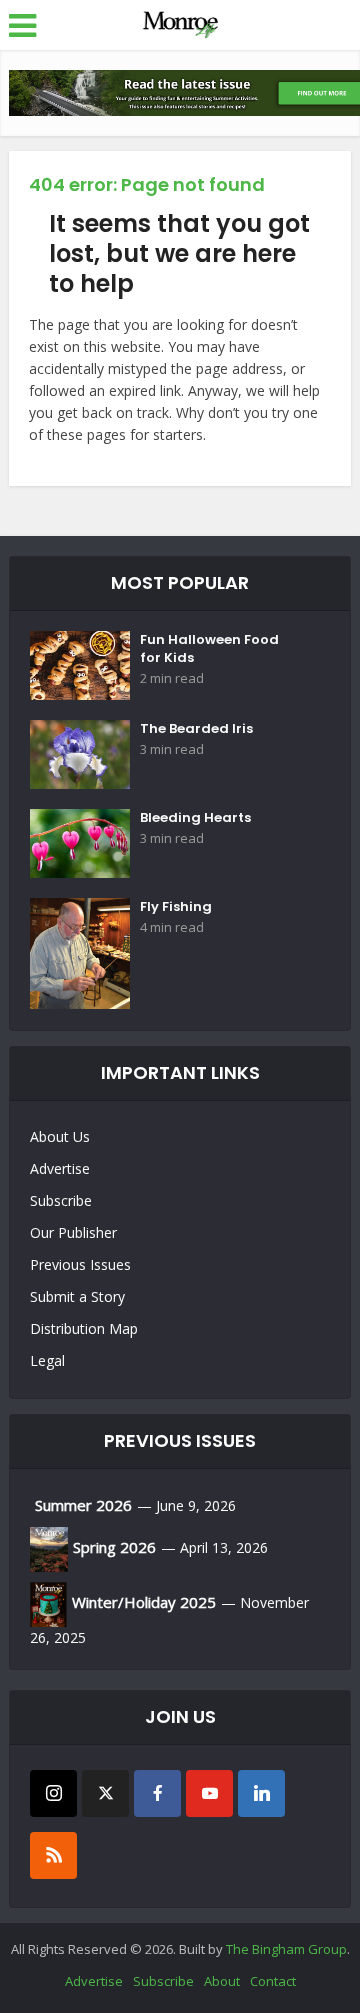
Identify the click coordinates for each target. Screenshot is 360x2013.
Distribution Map (84, 1328)
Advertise (60, 1168)
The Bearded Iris (196, 729)
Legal (47, 1360)
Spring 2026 (114, 1547)
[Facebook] (157, 1793)
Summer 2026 (83, 1505)
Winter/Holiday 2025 (144, 1602)
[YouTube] (209, 1793)
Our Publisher (73, 1232)
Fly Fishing (176, 907)
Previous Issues (80, 1264)
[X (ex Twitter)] (105, 1793)
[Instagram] (53, 1793)
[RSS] (53, 1855)
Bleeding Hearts (195, 818)
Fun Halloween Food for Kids (209, 649)
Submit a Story (77, 1296)
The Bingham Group (286, 1949)
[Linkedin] (261, 1793)
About (222, 1981)
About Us (60, 1136)
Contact (273, 1981)
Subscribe (61, 1200)
